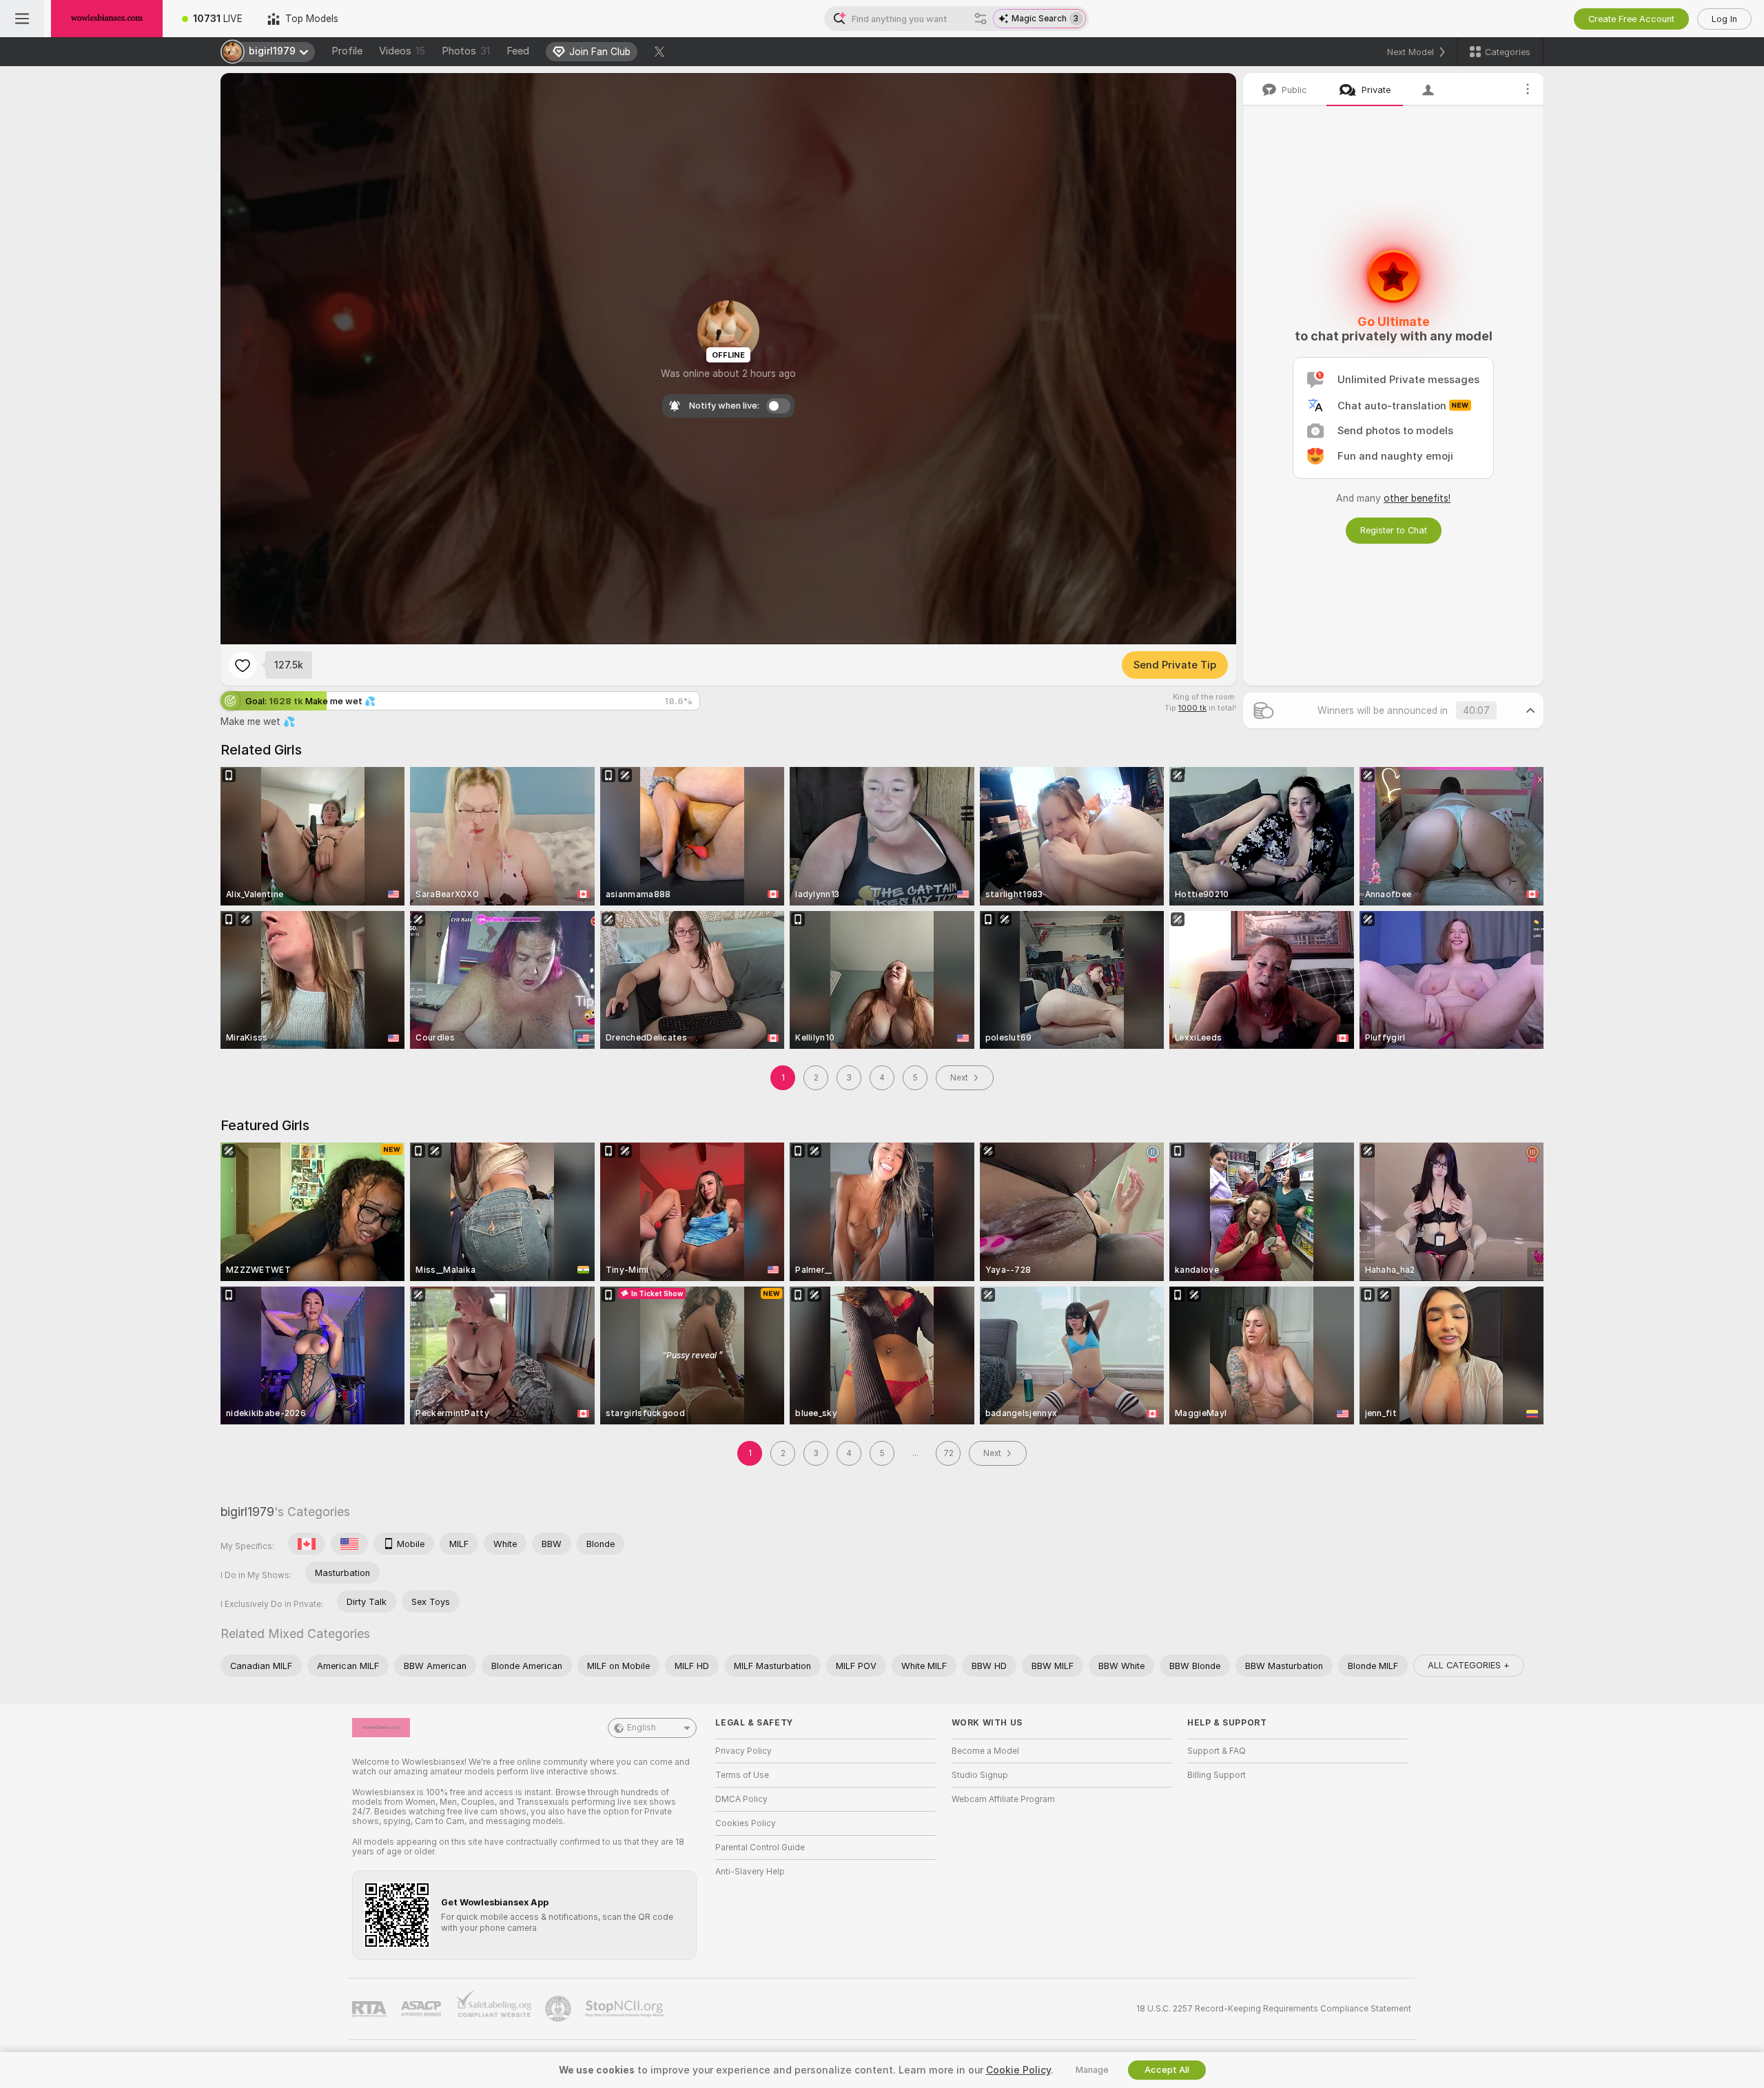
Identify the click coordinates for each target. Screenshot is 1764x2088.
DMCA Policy (741, 1799)
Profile (347, 51)
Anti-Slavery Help (750, 1872)
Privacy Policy (743, 1751)
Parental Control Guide (760, 1848)
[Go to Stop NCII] (626, 2009)
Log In (1724, 19)
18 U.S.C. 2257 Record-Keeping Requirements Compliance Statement (1274, 2009)
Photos (466, 51)
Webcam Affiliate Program (1003, 1799)
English (642, 1728)
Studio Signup (980, 1775)
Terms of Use (742, 1775)
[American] (349, 1544)
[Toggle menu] (22, 19)
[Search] (981, 19)
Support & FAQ (1217, 1751)
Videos (402, 51)
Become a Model (985, 1751)
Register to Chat (1394, 530)
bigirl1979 (247, 1512)
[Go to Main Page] (107, 19)
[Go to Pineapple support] (560, 2009)
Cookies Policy (746, 1823)
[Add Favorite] (243, 665)
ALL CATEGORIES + (1469, 1665)
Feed (518, 51)
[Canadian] (307, 1544)
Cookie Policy (1018, 2070)
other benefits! (1417, 498)
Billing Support (1217, 1775)
